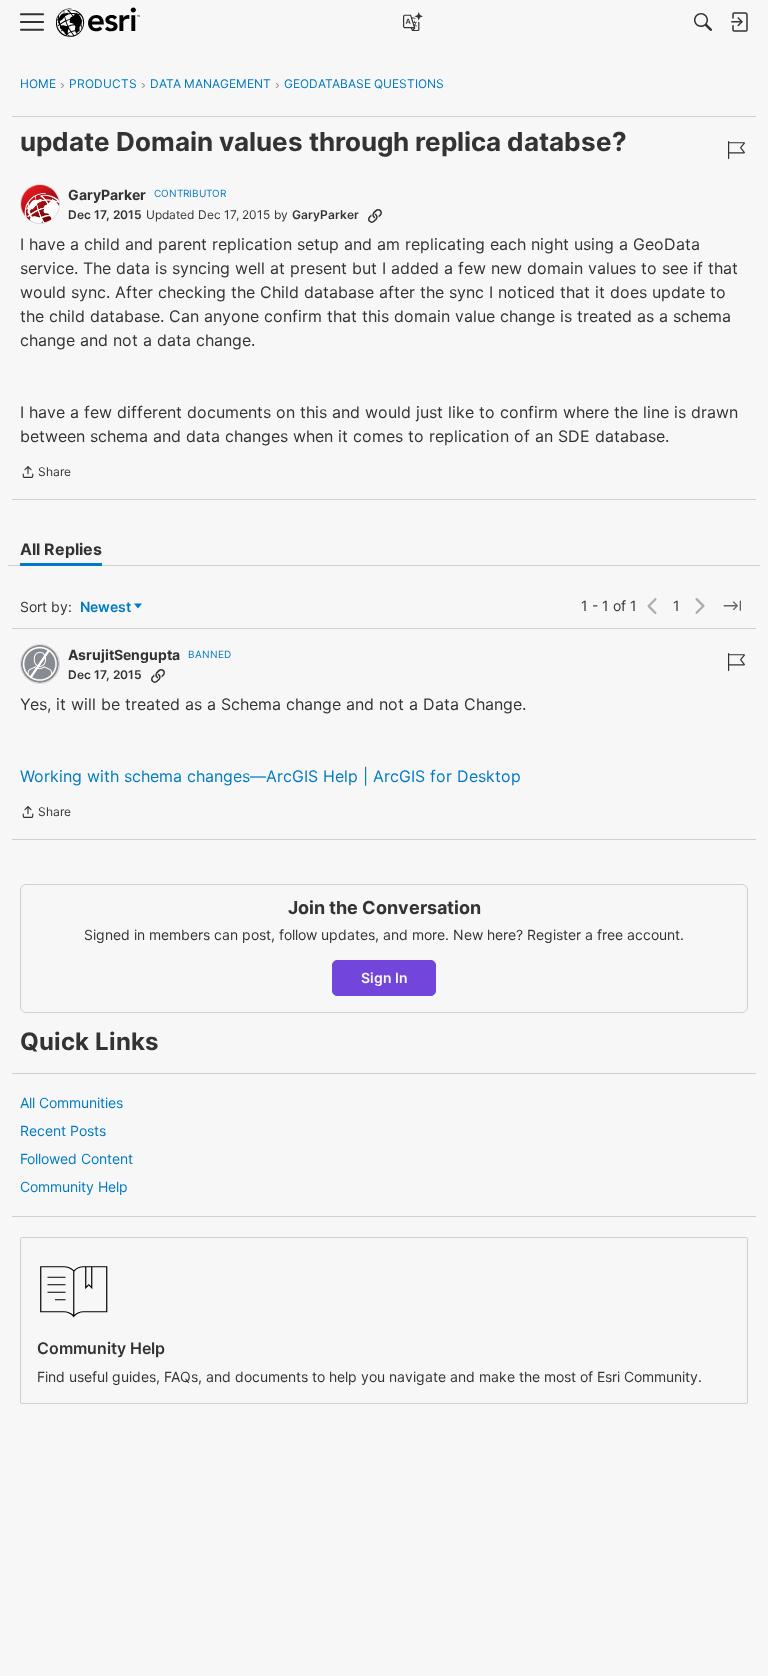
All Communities (71, 1102)
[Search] (703, 22)
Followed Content (76, 1158)
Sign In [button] (384, 977)
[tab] (61, 549)
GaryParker (107, 194)
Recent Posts (63, 1130)
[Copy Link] (375, 215)
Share (45, 474)
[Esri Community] (98, 22)
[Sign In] (739, 22)
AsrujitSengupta (124, 654)
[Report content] (736, 150)
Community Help (74, 1186)
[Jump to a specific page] (732, 606)
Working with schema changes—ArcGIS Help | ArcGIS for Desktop (270, 776)
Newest (105, 607)
